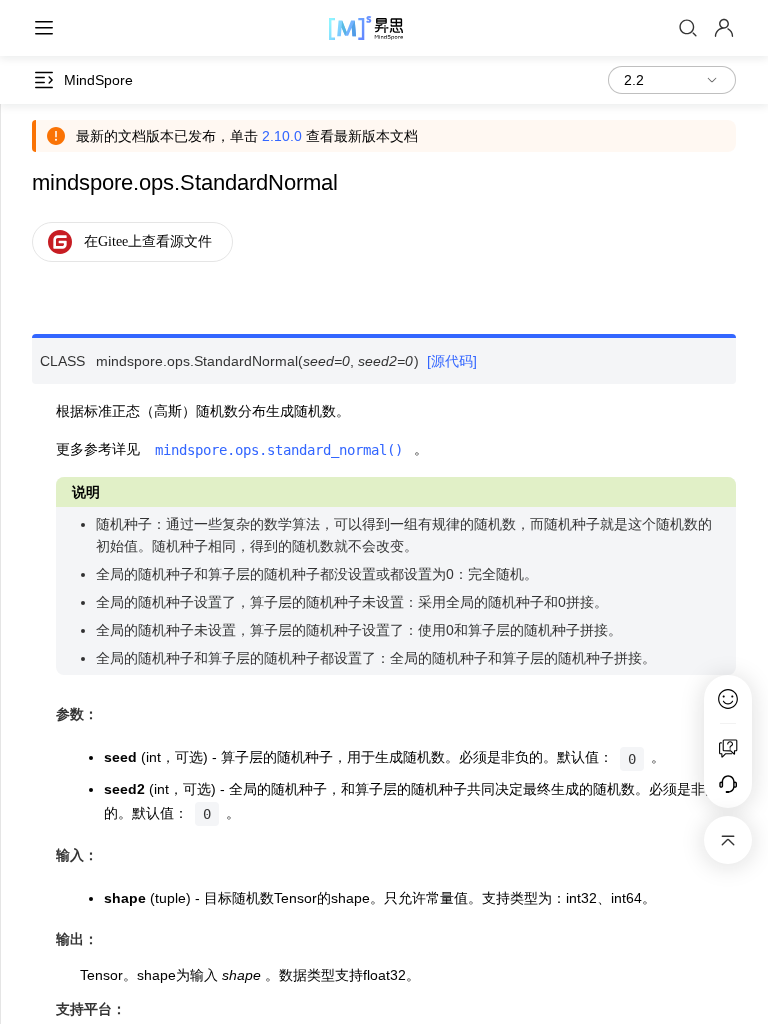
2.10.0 (282, 136)
